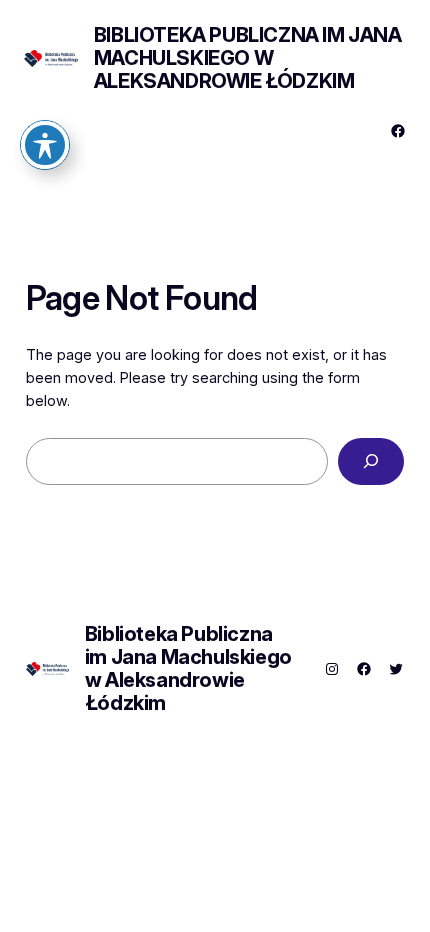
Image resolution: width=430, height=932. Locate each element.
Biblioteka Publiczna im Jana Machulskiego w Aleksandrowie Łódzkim (248, 58)
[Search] (371, 461)
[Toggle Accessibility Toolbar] (45, 145)
